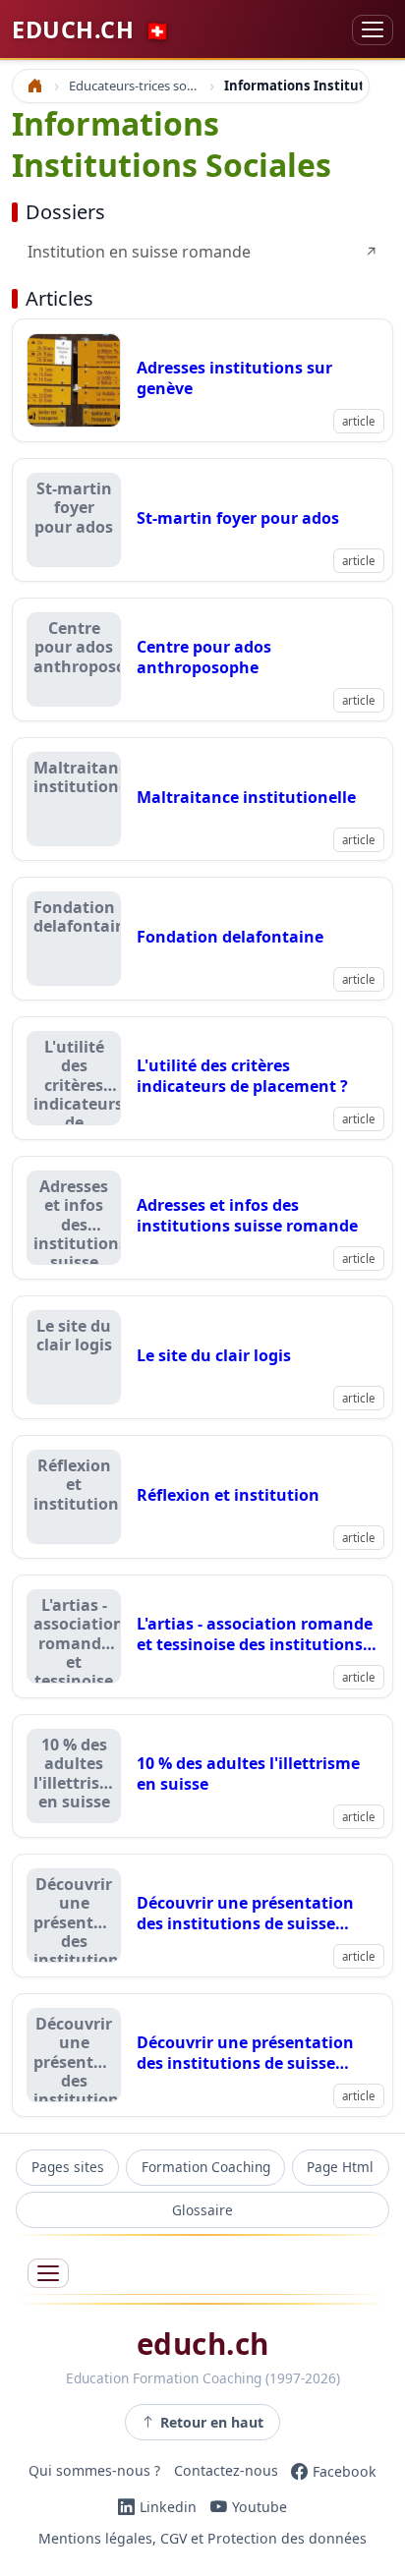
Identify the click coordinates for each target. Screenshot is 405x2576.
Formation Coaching (206, 2167)
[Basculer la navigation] (373, 30)
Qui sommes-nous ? (94, 2471)
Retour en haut (212, 2422)
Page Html (340, 2167)
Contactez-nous (226, 2471)
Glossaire (202, 2210)
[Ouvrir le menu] (48, 2274)
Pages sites (68, 2167)
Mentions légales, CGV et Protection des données (202, 2538)
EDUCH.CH (91, 29)
